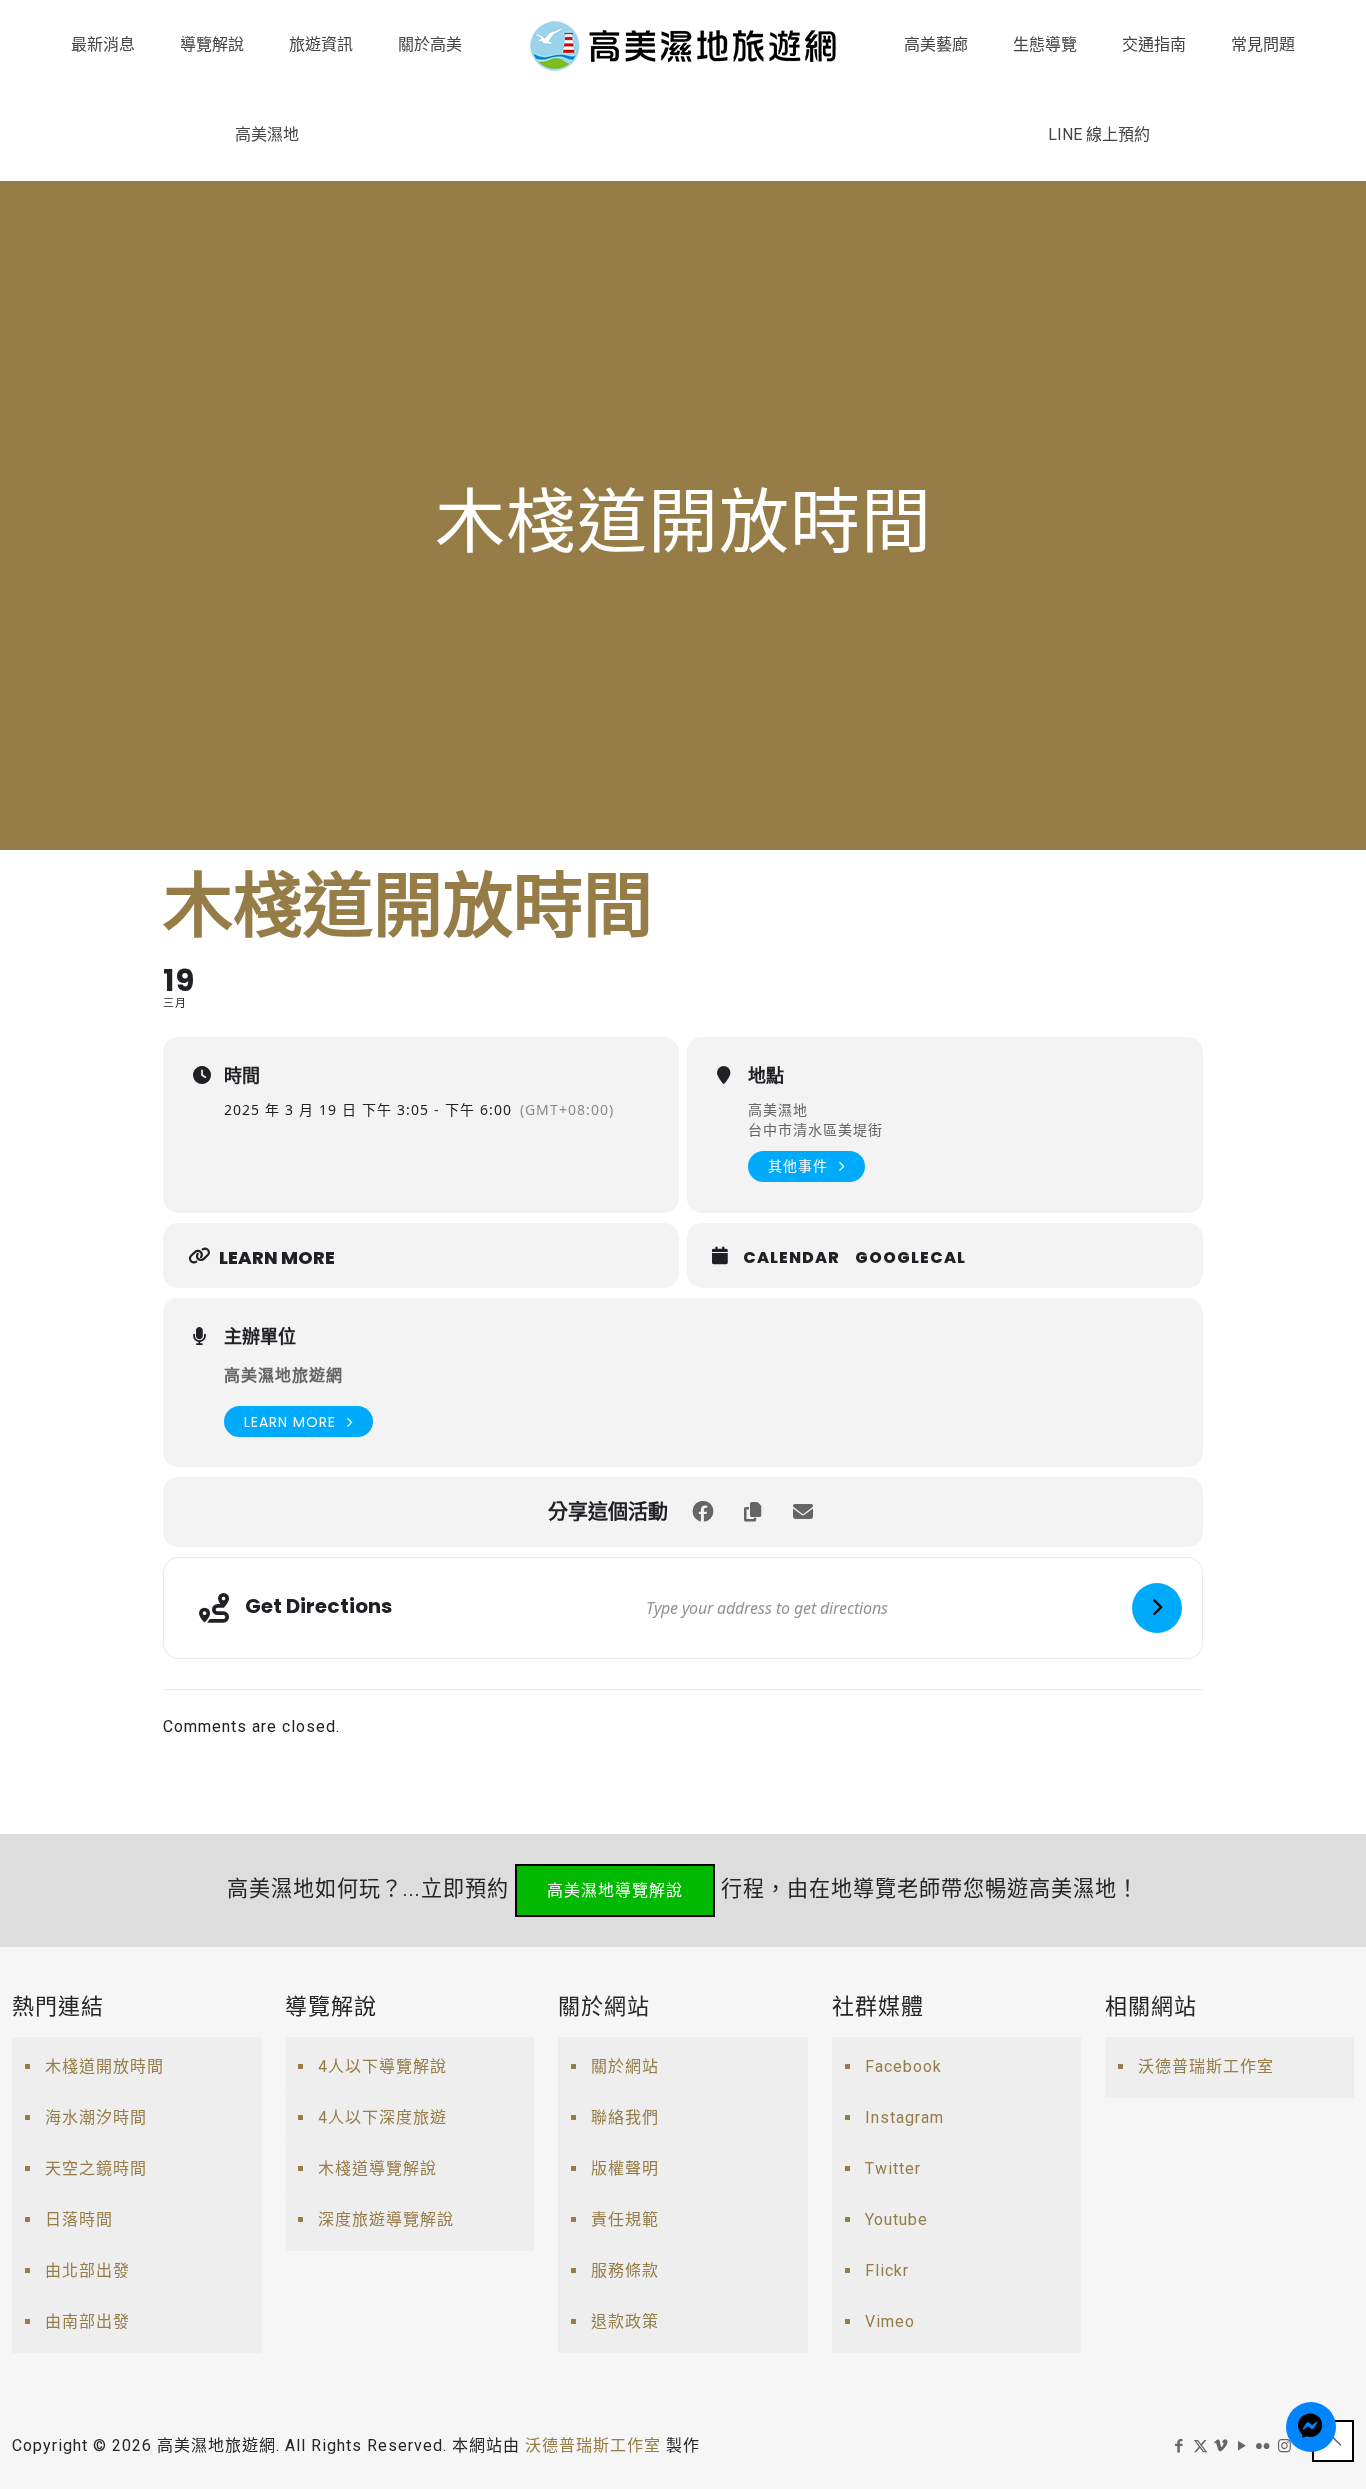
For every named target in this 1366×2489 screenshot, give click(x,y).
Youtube (896, 2219)
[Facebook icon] (1179, 2446)
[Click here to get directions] (1157, 1608)
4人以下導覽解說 (382, 2066)
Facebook (903, 2066)
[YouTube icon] (1242, 2446)
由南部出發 (87, 2321)
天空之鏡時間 (96, 2168)
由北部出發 (87, 2270)
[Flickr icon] (1263, 2446)
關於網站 (625, 2066)
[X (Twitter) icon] (1200, 2446)
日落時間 (79, 2219)
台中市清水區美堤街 (815, 1129)
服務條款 (625, 2270)
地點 (766, 1076)
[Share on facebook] (703, 1512)
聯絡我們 (625, 2117)
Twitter (893, 2168)
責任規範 (625, 2219)
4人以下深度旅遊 (382, 2117)
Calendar (791, 1258)
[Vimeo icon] (1221, 2446)
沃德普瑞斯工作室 (1206, 2066)
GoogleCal (910, 1258)
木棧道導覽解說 (377, 2168)
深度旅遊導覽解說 (386, 2219)
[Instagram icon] (1284, 2446)
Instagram (904, 2117)
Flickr (887, 2270)
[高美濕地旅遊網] (683, 45)
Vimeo (890, 2321)
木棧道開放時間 (104, 2066)
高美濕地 (778, 1109)
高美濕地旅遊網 (283, 1375)
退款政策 (625, 2321)
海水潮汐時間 (96, 2117)
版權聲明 (625, 2168)
